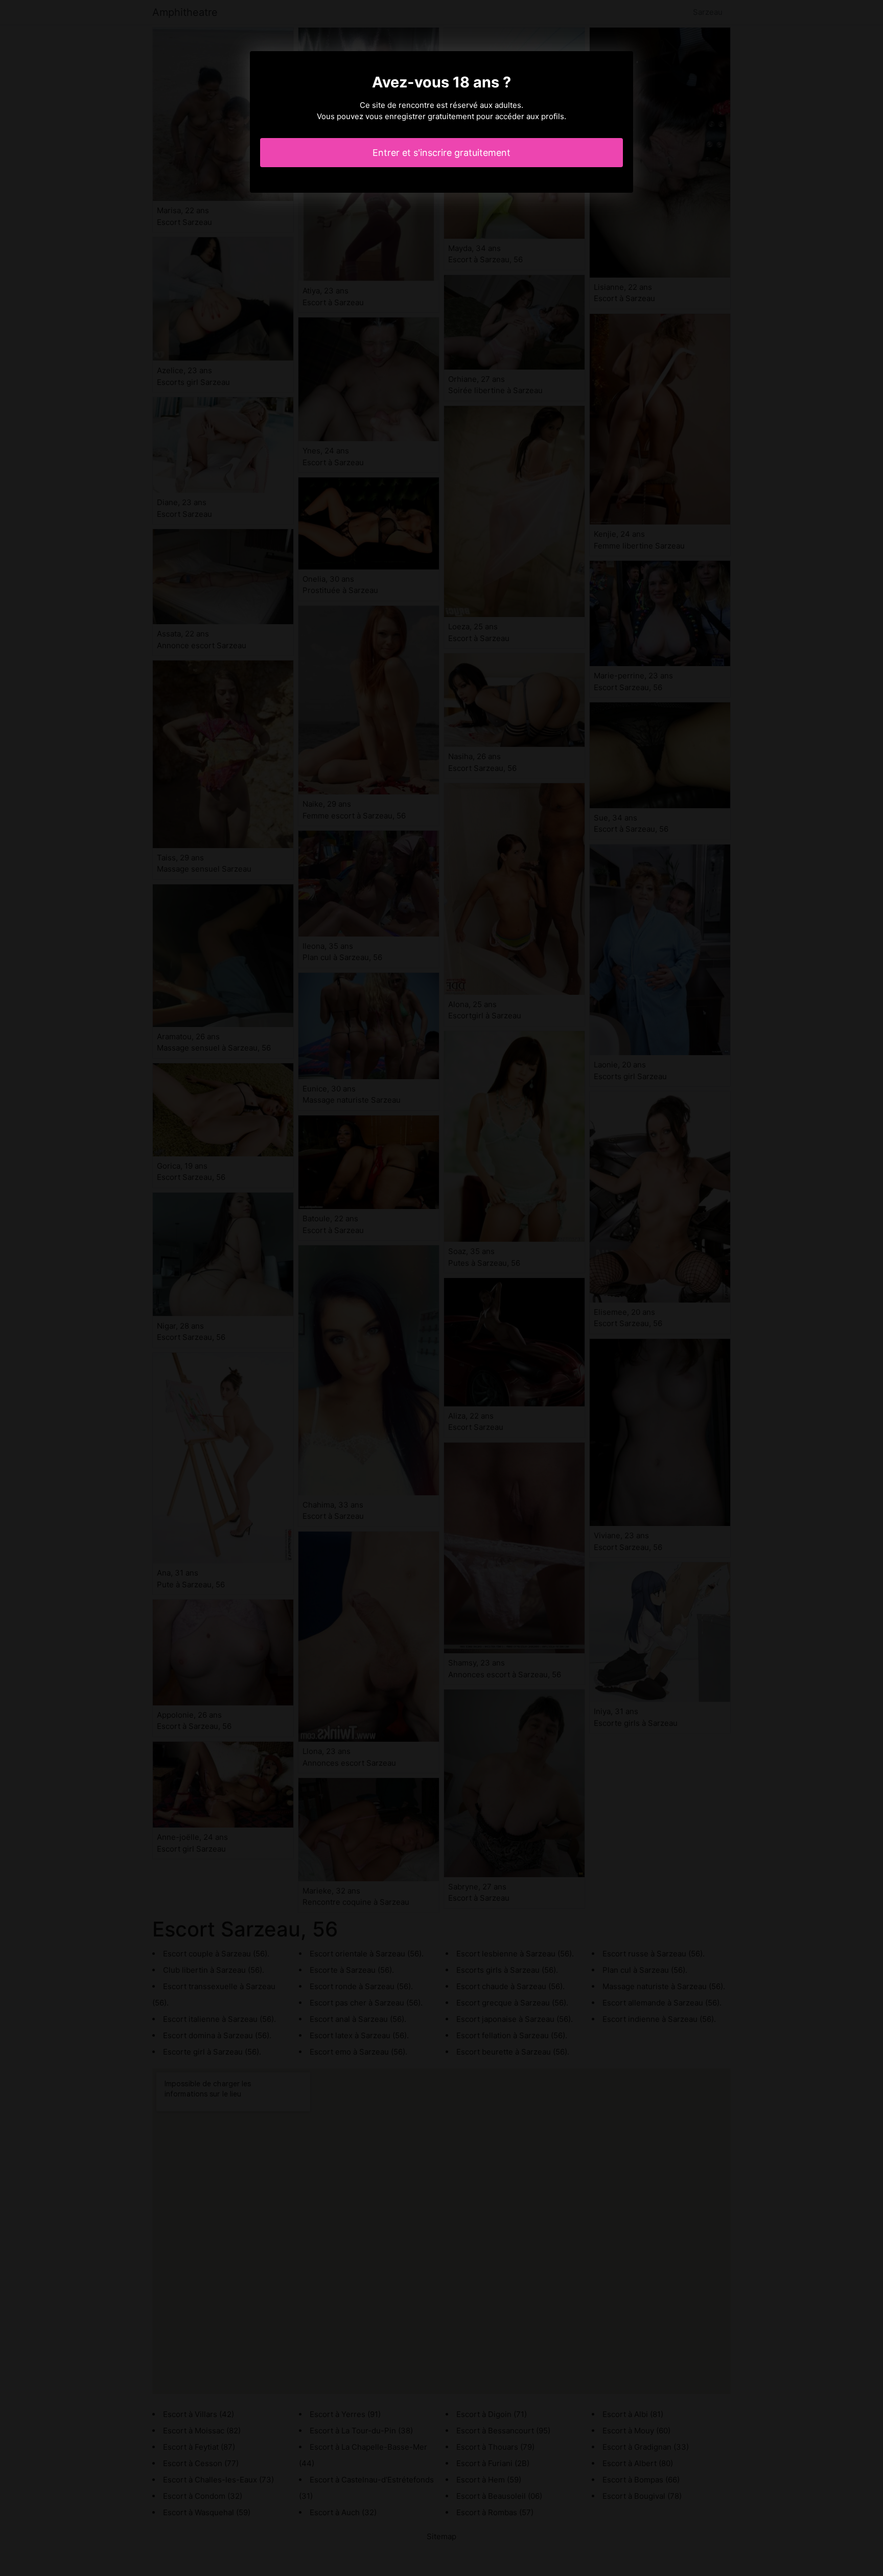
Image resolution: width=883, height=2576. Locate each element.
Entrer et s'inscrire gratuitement (441, 153)
